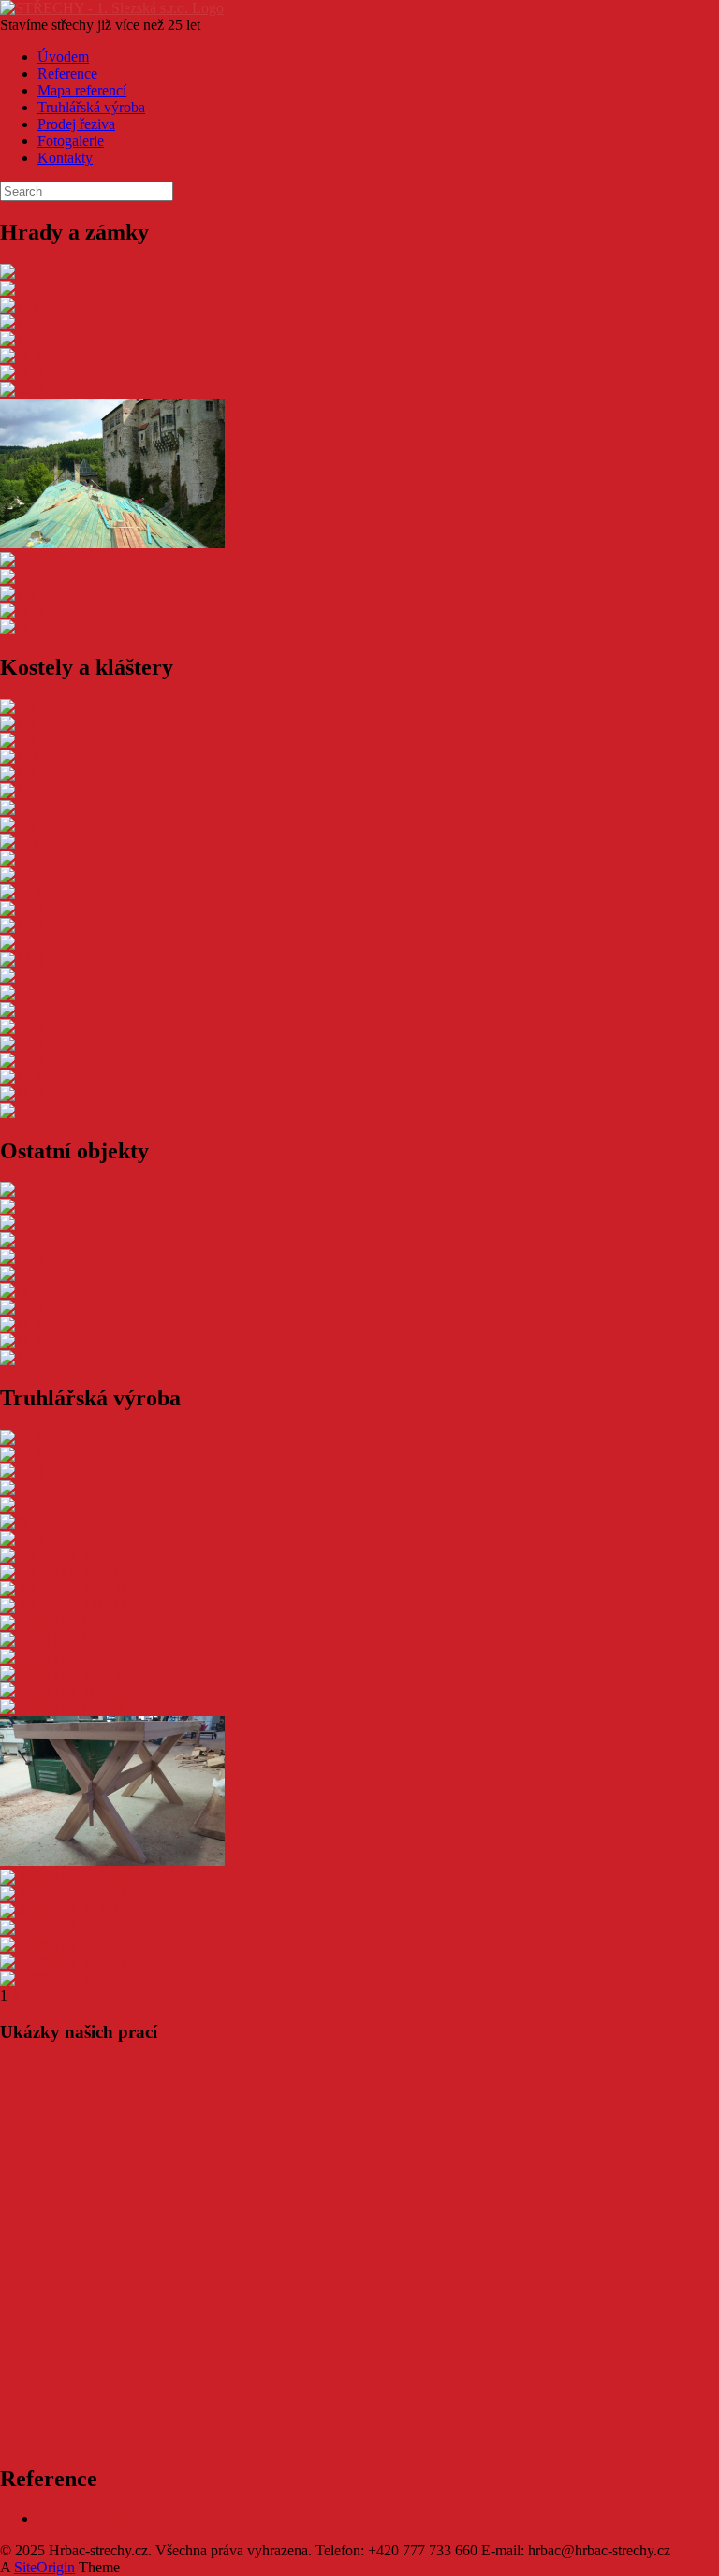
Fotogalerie (71, 141)
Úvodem (63, 57)
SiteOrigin (44, 2567)
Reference (67, 73)
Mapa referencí (82, 90)
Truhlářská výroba (91, 107)
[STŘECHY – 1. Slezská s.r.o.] (112, 8)
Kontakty (65, 158)
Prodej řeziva (76, 124)
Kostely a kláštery (90, 2518)
